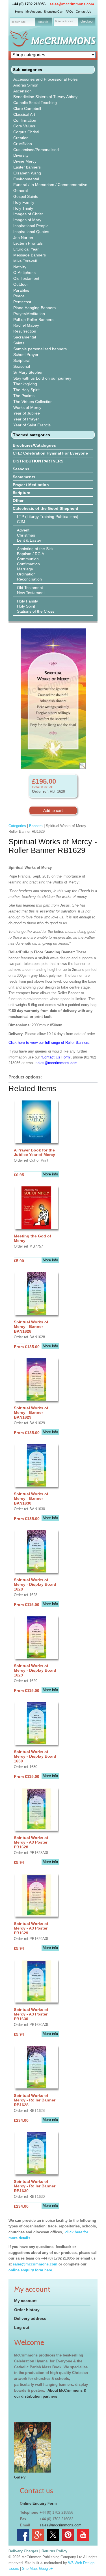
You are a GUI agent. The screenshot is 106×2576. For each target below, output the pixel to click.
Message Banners (30, 255)
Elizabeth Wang (27, 173)
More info (50, 1174)
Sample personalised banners (40, 349)
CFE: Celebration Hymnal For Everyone (50, 453)
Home (19, 12)
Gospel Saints (26, 196)
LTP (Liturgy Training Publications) (48, 517)
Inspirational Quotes (31, 232)
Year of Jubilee (27, 413)
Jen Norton (23, 238)
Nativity (20, 267)
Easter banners (27, 167)
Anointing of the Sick (35, 549)
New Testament (31, 593)
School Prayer (26, 355)
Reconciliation (29, 579)
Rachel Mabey (26, 325)
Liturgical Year (26, 249)
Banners (36, 826)
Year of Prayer (26, 419)
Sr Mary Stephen (28, 372)
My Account (33, 12)
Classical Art (24, 114)
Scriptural (22, 360)
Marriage (25, 569)
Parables (21, 290)
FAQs (70, 12)
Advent (23, 530)
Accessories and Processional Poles (46, 79)
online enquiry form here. (31, 2270)
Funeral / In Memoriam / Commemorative (50, 185)
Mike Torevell (25, 261)
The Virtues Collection (33, 402)
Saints (19, 343)
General (20, 191)
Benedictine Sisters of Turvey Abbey (45, 97)
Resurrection (25, 331)
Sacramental (25, 337)
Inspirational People (31, 226)
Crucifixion (23, 144)
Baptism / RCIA (31, 554)
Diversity (21, 155)
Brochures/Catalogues (34, 445)
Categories (17, 826)
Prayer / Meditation (31, 485)
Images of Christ (28, 214)
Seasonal (22, 366)
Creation (21, 138)
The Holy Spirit (26, 390)
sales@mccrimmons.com (72, 4)
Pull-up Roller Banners (33, 320)
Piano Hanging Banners (34, 308)
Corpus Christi (26, 132)
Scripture (21, 493)
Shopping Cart (54, 12)
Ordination (26, 574)
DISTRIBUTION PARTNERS (38, 461)
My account (25, 2301)
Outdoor (21, 284)
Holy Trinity (23, 208)
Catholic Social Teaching (35, 103)
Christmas (26, 535)
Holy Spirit (26, 606)
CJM (21, 522)
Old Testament (26, 278)
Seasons (21, 469)
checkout (87, 21)
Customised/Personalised (36, 150)
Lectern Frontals (28, 243)
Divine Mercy (25, 161)
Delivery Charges (23, 2551)
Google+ (46, 2569)
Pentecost (22, 302)
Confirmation (25, 120)
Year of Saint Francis (32, 425)
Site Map (29, 2569)
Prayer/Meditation (29, 314)
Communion (28, 559)
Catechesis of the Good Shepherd (46, 508)
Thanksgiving (25, 384)
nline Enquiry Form (40, 2503)
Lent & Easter (29, 540)
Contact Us (84, 12)
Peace (19, 296)
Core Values (24, 126)
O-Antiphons (24, 273)
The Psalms (24, 396)
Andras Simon (26, 85)
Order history (27, 2310)
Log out (22, 2327)
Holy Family (24, 202)
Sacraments (24, 477)
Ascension (22, 91)
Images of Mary (27, 220)
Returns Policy (54, 2551)
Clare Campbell (27, 108)
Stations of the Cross (36, 611)
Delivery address (30, 2318)
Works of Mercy (27, 407)
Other (18, 500)
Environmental (26, 179)
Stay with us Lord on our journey (42, 378)
